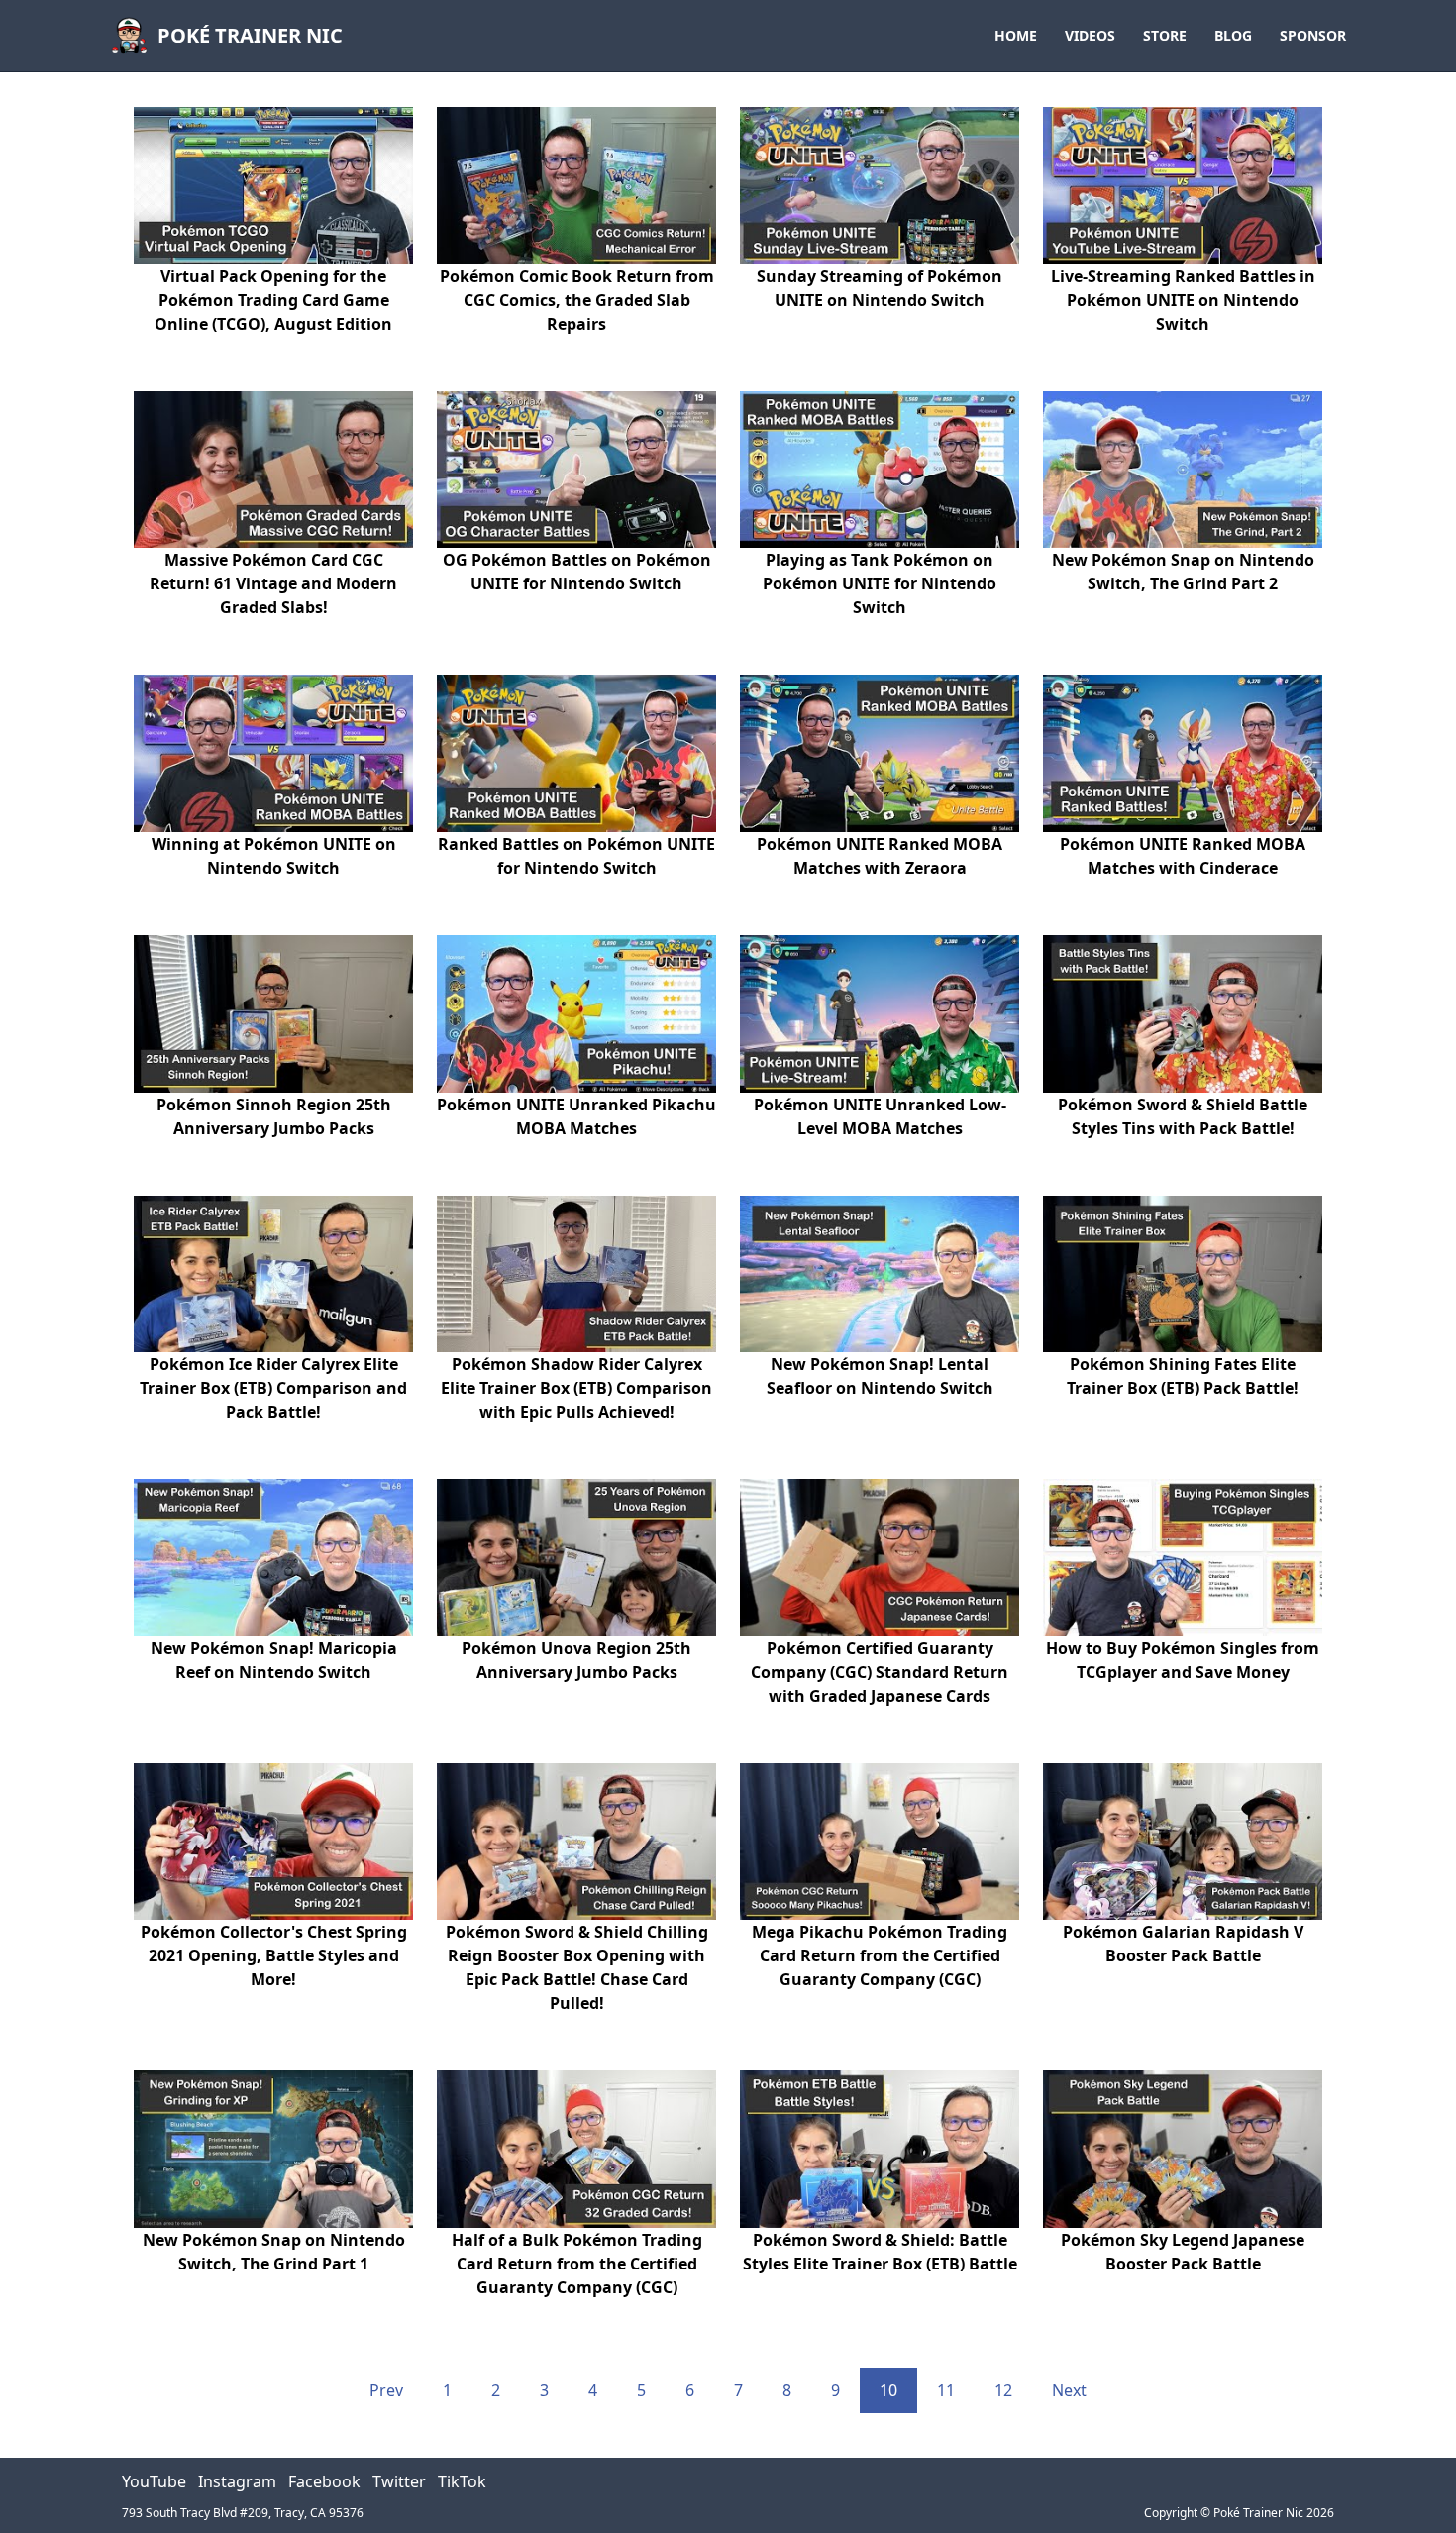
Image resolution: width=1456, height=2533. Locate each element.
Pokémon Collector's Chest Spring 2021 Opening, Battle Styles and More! (274, 1955)
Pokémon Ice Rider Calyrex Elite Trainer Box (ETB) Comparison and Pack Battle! (273, 1388)
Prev (386, 2390)
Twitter (399, 2481)
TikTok (462, 2481)
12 (1003, 2390)
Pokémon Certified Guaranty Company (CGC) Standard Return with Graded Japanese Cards (880, 1672)
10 (888, 2390)
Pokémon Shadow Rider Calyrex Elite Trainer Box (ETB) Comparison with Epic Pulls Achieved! (576, 1388)
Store (1165, 35)
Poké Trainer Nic (250, 35)
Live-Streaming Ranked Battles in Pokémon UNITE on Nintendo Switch (1183, 300)
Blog (1233, 35)
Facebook (324, 2481)
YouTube (154, 2481)
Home (1016, 35)
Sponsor (1313, 35)
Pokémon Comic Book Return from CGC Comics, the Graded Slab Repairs (577, 300)
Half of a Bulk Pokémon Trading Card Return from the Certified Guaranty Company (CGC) (577, 2264)
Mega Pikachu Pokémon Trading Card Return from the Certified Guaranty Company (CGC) (880, 1955)
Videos (1090, 35)
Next (1069, 2390)
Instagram (237, 2481)
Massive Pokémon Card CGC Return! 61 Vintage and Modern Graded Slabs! (273, 583)
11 (946, 2390)
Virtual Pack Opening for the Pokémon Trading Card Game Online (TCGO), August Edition (273, 300)
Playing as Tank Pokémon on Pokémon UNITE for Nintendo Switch (880, 583)
